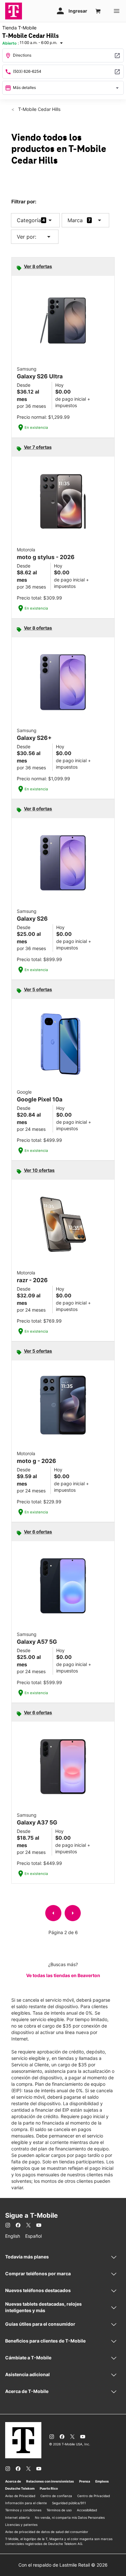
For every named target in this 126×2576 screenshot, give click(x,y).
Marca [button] (75, 220)
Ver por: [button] (35, 237)
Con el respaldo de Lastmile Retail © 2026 (63, 2565)
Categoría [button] (29, 220)
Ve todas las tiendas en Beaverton (63, 1975)
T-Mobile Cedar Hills (39, 109)
